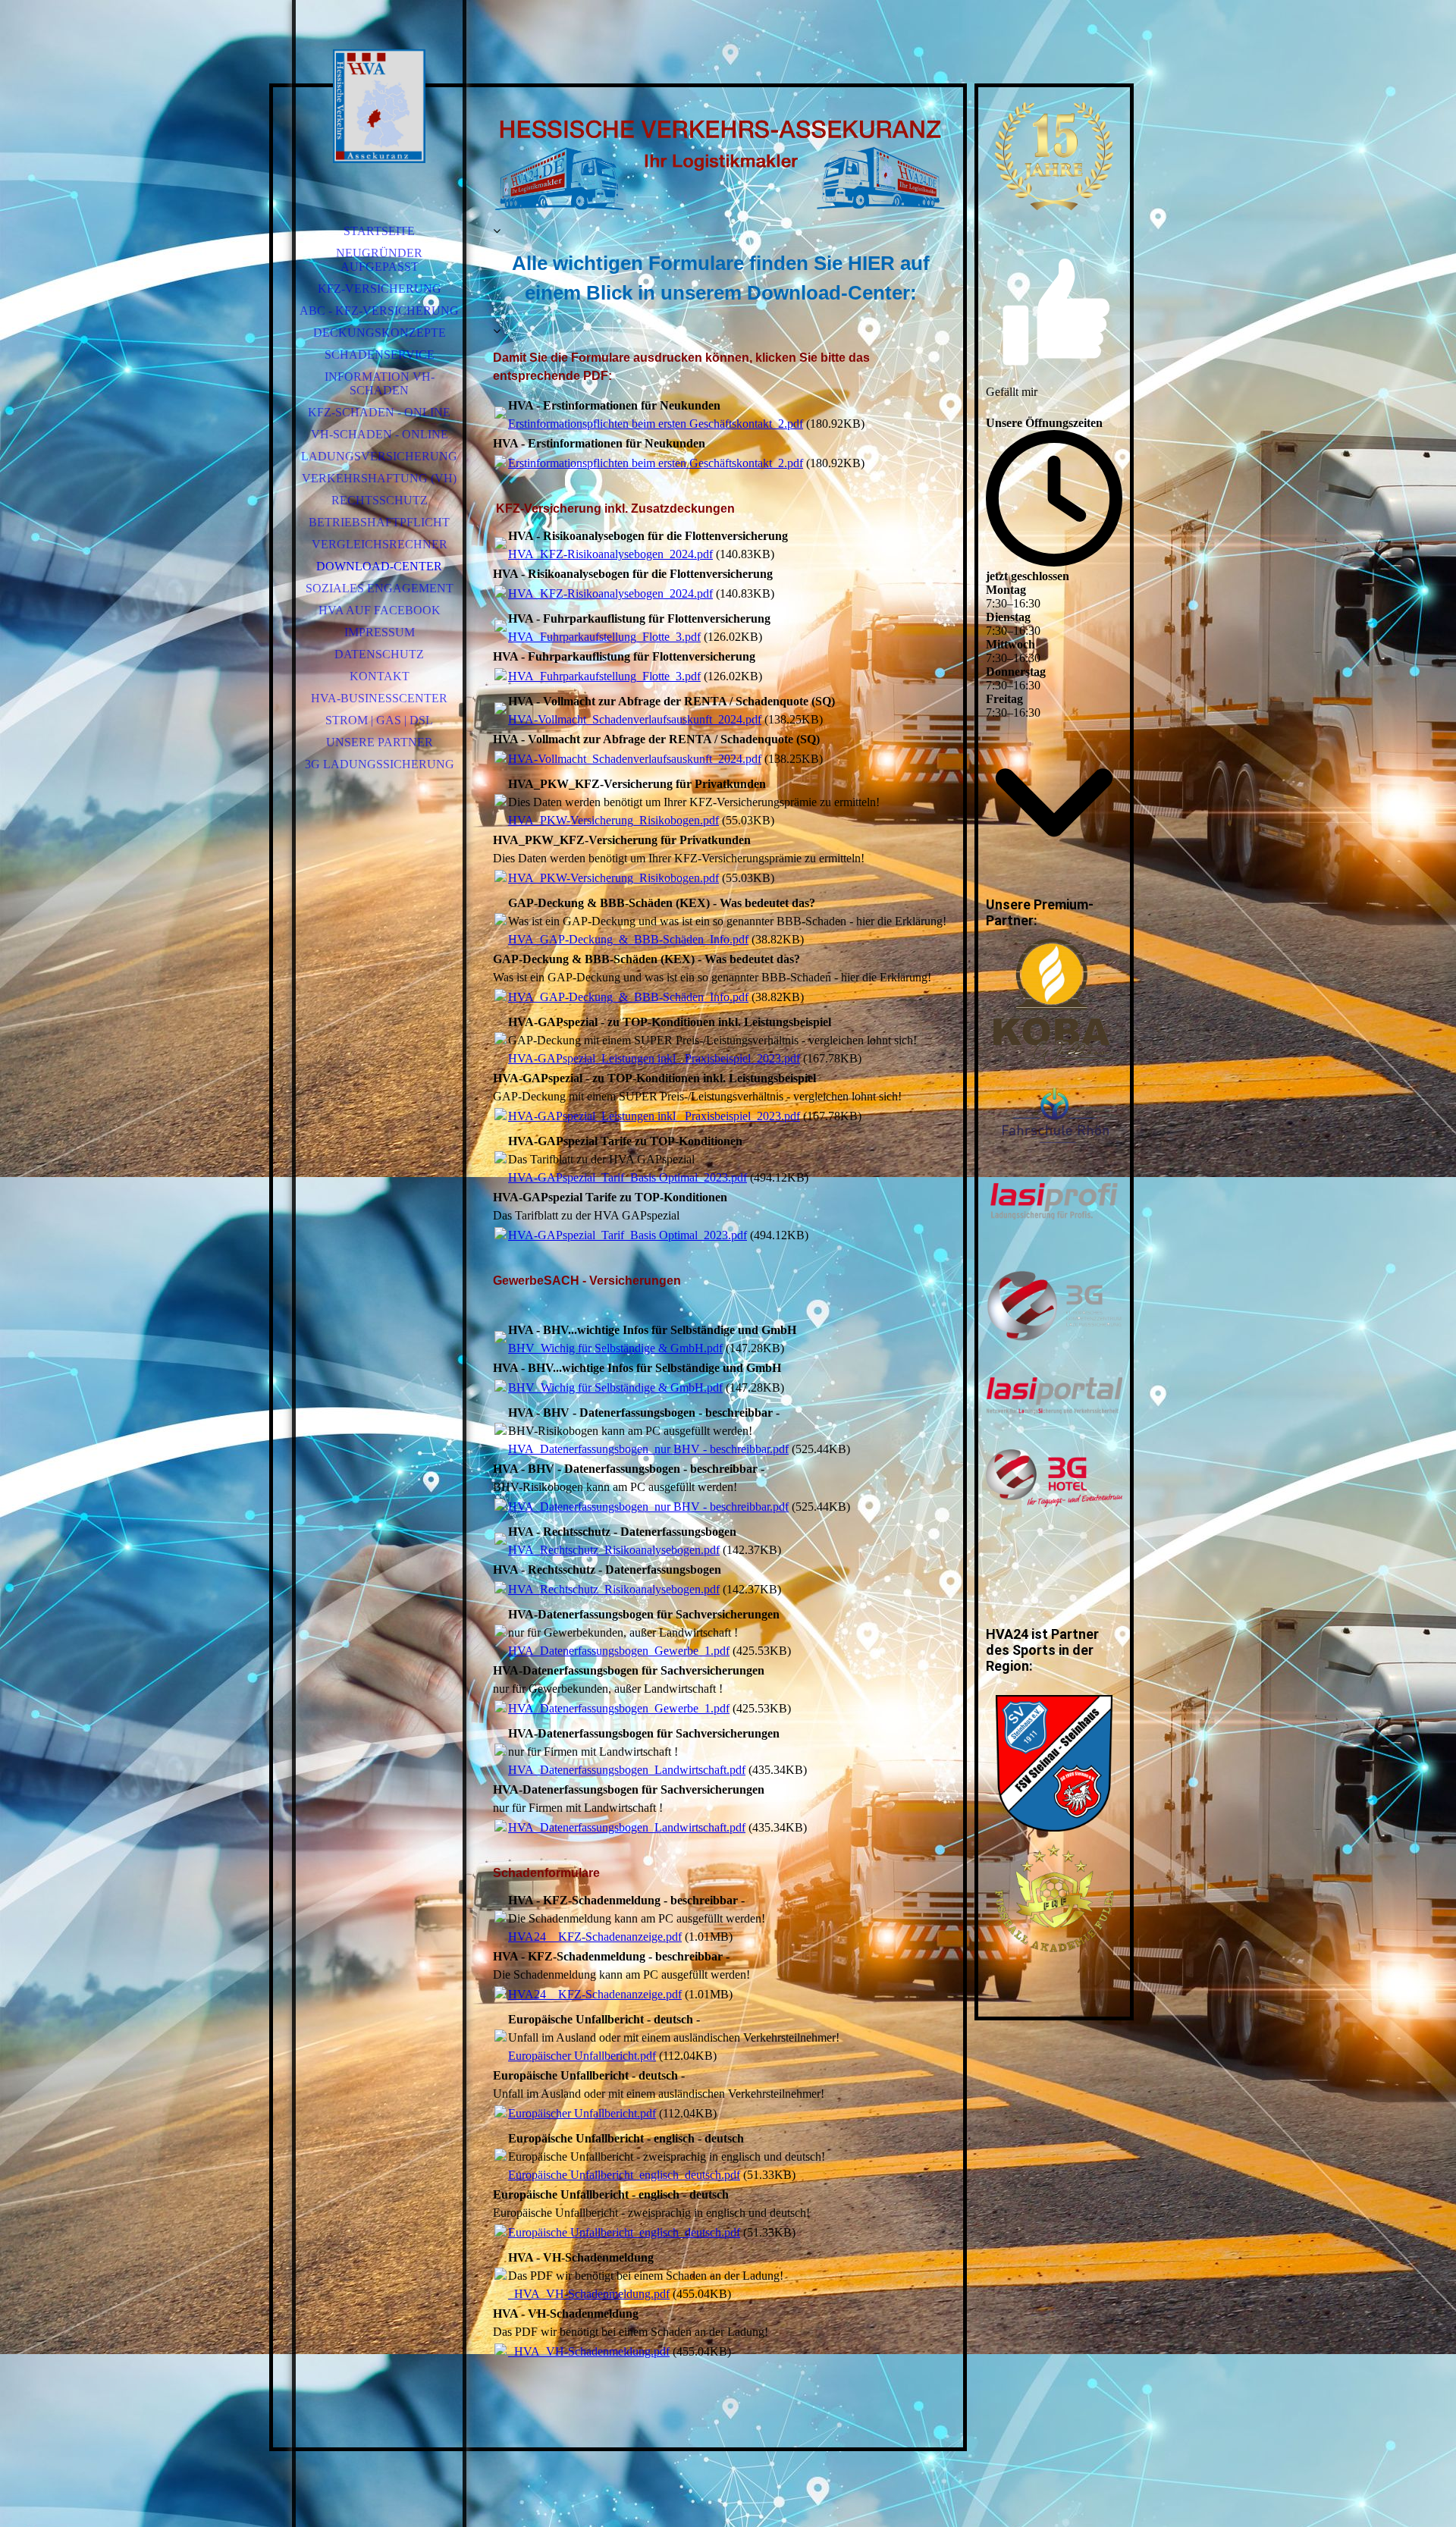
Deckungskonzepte (380, 333)
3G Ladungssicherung (380, 764)
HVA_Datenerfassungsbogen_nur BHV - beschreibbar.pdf (648, 1449)
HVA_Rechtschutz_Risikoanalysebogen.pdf (614, 1550)
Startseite (379, 231)
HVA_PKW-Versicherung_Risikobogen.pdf (613, 820)
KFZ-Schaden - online (379, 412)
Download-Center (379, 566)
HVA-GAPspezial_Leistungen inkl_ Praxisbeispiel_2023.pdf (654, 1058)
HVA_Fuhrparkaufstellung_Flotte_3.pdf (604, 637)
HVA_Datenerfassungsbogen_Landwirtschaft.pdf (627, 1770)
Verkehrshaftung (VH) (379, 478)
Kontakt (380, 676)
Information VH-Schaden (380, 383)
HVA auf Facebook (380, 610)
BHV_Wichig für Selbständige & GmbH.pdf (615, 1348)
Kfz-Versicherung (380, 289)
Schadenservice (380, 355)
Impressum (380, 632)
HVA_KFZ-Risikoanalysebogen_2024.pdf (610, 554)
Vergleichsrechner (380, 544)
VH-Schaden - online (380, 434)
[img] (379, 106)
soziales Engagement (380, 588)
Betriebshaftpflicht (379, 522)
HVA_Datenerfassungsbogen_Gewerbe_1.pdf (619, 1651)
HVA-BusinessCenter (379, 698)
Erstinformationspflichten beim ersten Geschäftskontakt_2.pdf (656, 424)
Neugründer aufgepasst (379, 260)
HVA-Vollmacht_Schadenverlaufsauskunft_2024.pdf (635, 719)
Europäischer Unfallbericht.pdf (582, 2056)
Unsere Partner (380, 742)
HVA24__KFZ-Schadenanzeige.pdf (595, 1937)
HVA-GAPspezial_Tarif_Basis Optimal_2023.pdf (628, 1177)
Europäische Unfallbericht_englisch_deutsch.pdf (624, 2175)
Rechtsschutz (380, 500)
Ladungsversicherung (379, 456)
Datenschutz (379, 654)
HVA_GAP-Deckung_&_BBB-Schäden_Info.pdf (628, 939)
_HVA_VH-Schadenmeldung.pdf (589, 2294)
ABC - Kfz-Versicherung (379, 311)
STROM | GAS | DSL (379, 720)
